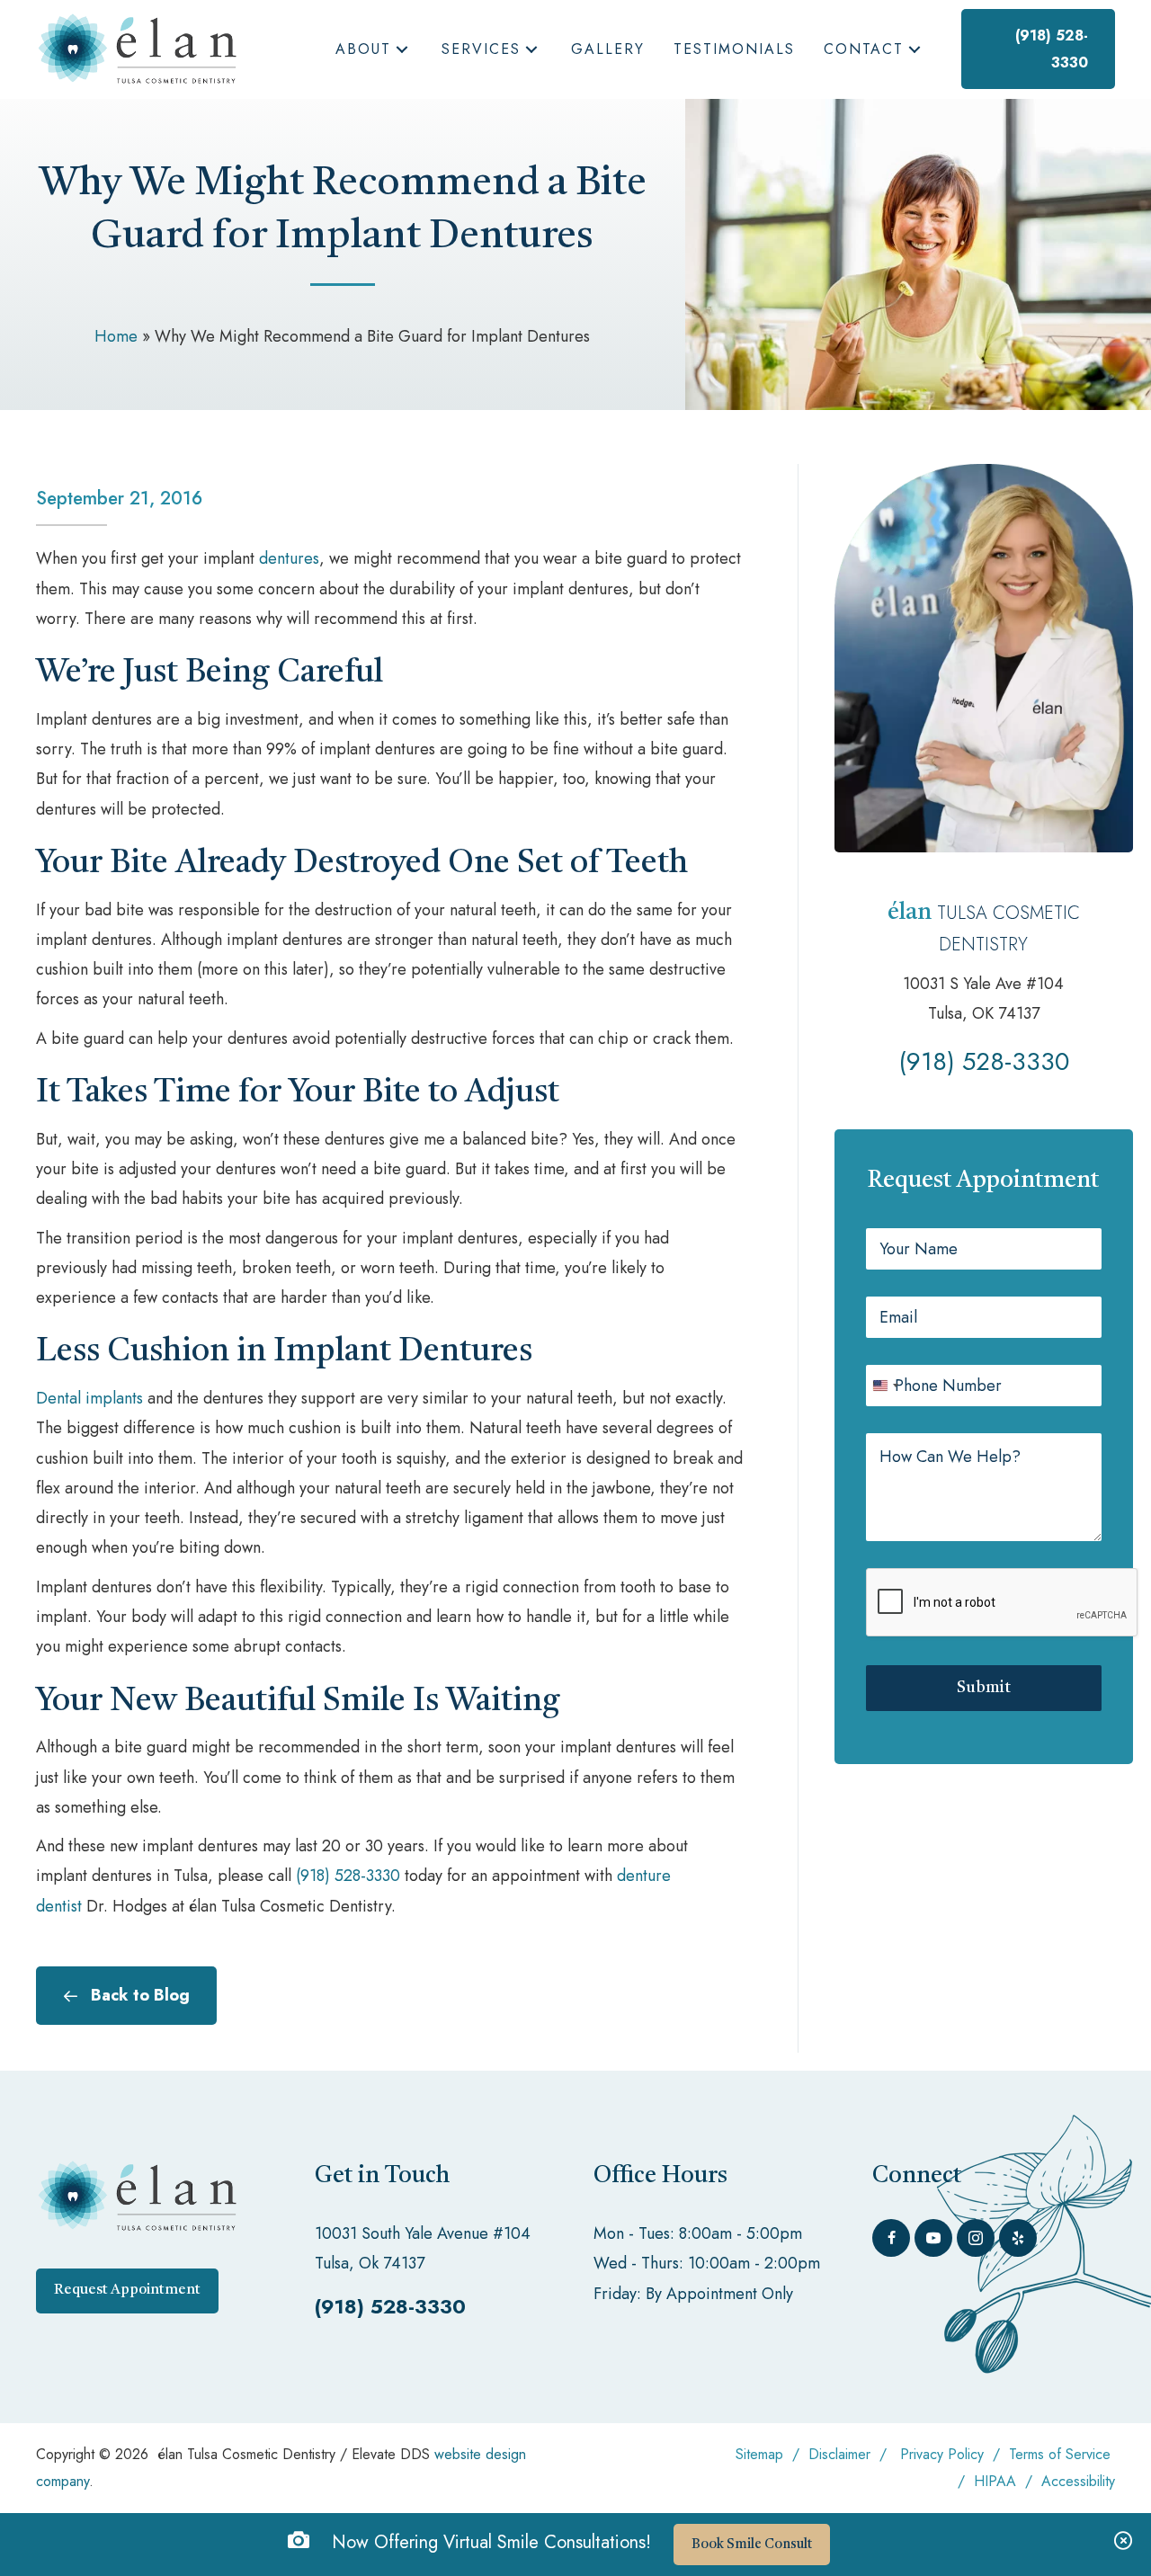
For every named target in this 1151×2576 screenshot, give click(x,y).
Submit (984, 1688)
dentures (289, 558)
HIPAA (997, 2481)
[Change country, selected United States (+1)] (885, 1386)
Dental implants (89, 1398)
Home (116, 336)
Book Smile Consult (752, 2545)
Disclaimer (839, 2454)
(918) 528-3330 (348, 1876)
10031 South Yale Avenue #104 (423, 2233)
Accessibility (1078, 2481)
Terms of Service (1060, 2454)
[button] (402, 50)
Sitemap (759, 2454)
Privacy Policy (942, 2454)
